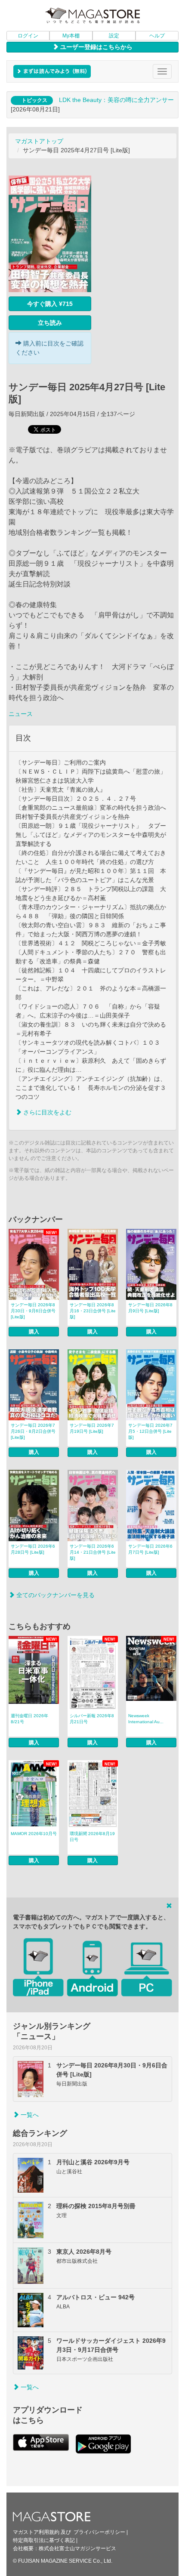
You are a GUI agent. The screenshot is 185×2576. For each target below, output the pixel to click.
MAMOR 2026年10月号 (34, 1834)
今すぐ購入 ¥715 (50, 304)
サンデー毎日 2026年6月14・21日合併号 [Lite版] (93, 1552)
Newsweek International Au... (146, 1719)
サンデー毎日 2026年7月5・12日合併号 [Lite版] (150, 1431)
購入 (34, 1332)
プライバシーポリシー (99, 2532)
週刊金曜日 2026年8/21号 (29, 1719)
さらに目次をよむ (46, 1112)
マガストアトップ (39, 141)
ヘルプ (157, 36)
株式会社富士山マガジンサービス (77, 2548)
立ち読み (50, 323)
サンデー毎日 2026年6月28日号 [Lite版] (33, 1549)
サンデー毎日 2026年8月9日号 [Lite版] (150, 1308)
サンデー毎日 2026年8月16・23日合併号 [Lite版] (93, 1311)
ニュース (21, 714)
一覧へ (29, 2115)
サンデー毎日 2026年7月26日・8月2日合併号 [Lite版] (33, 1431)
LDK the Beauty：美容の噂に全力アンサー (116, 100)
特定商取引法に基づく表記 (44, 2540)
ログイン (28, 36)
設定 (114, 36)
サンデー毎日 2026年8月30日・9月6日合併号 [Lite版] (33, 1311)
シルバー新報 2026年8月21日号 (92, 1719)
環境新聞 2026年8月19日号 (92, 1837)
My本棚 (71, 36)
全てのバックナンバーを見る (55, 1595)
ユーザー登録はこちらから (96, 47)
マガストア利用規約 (36, 2532)
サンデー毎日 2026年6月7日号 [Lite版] (150, 1549)
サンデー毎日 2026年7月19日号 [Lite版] (92, 1428)
